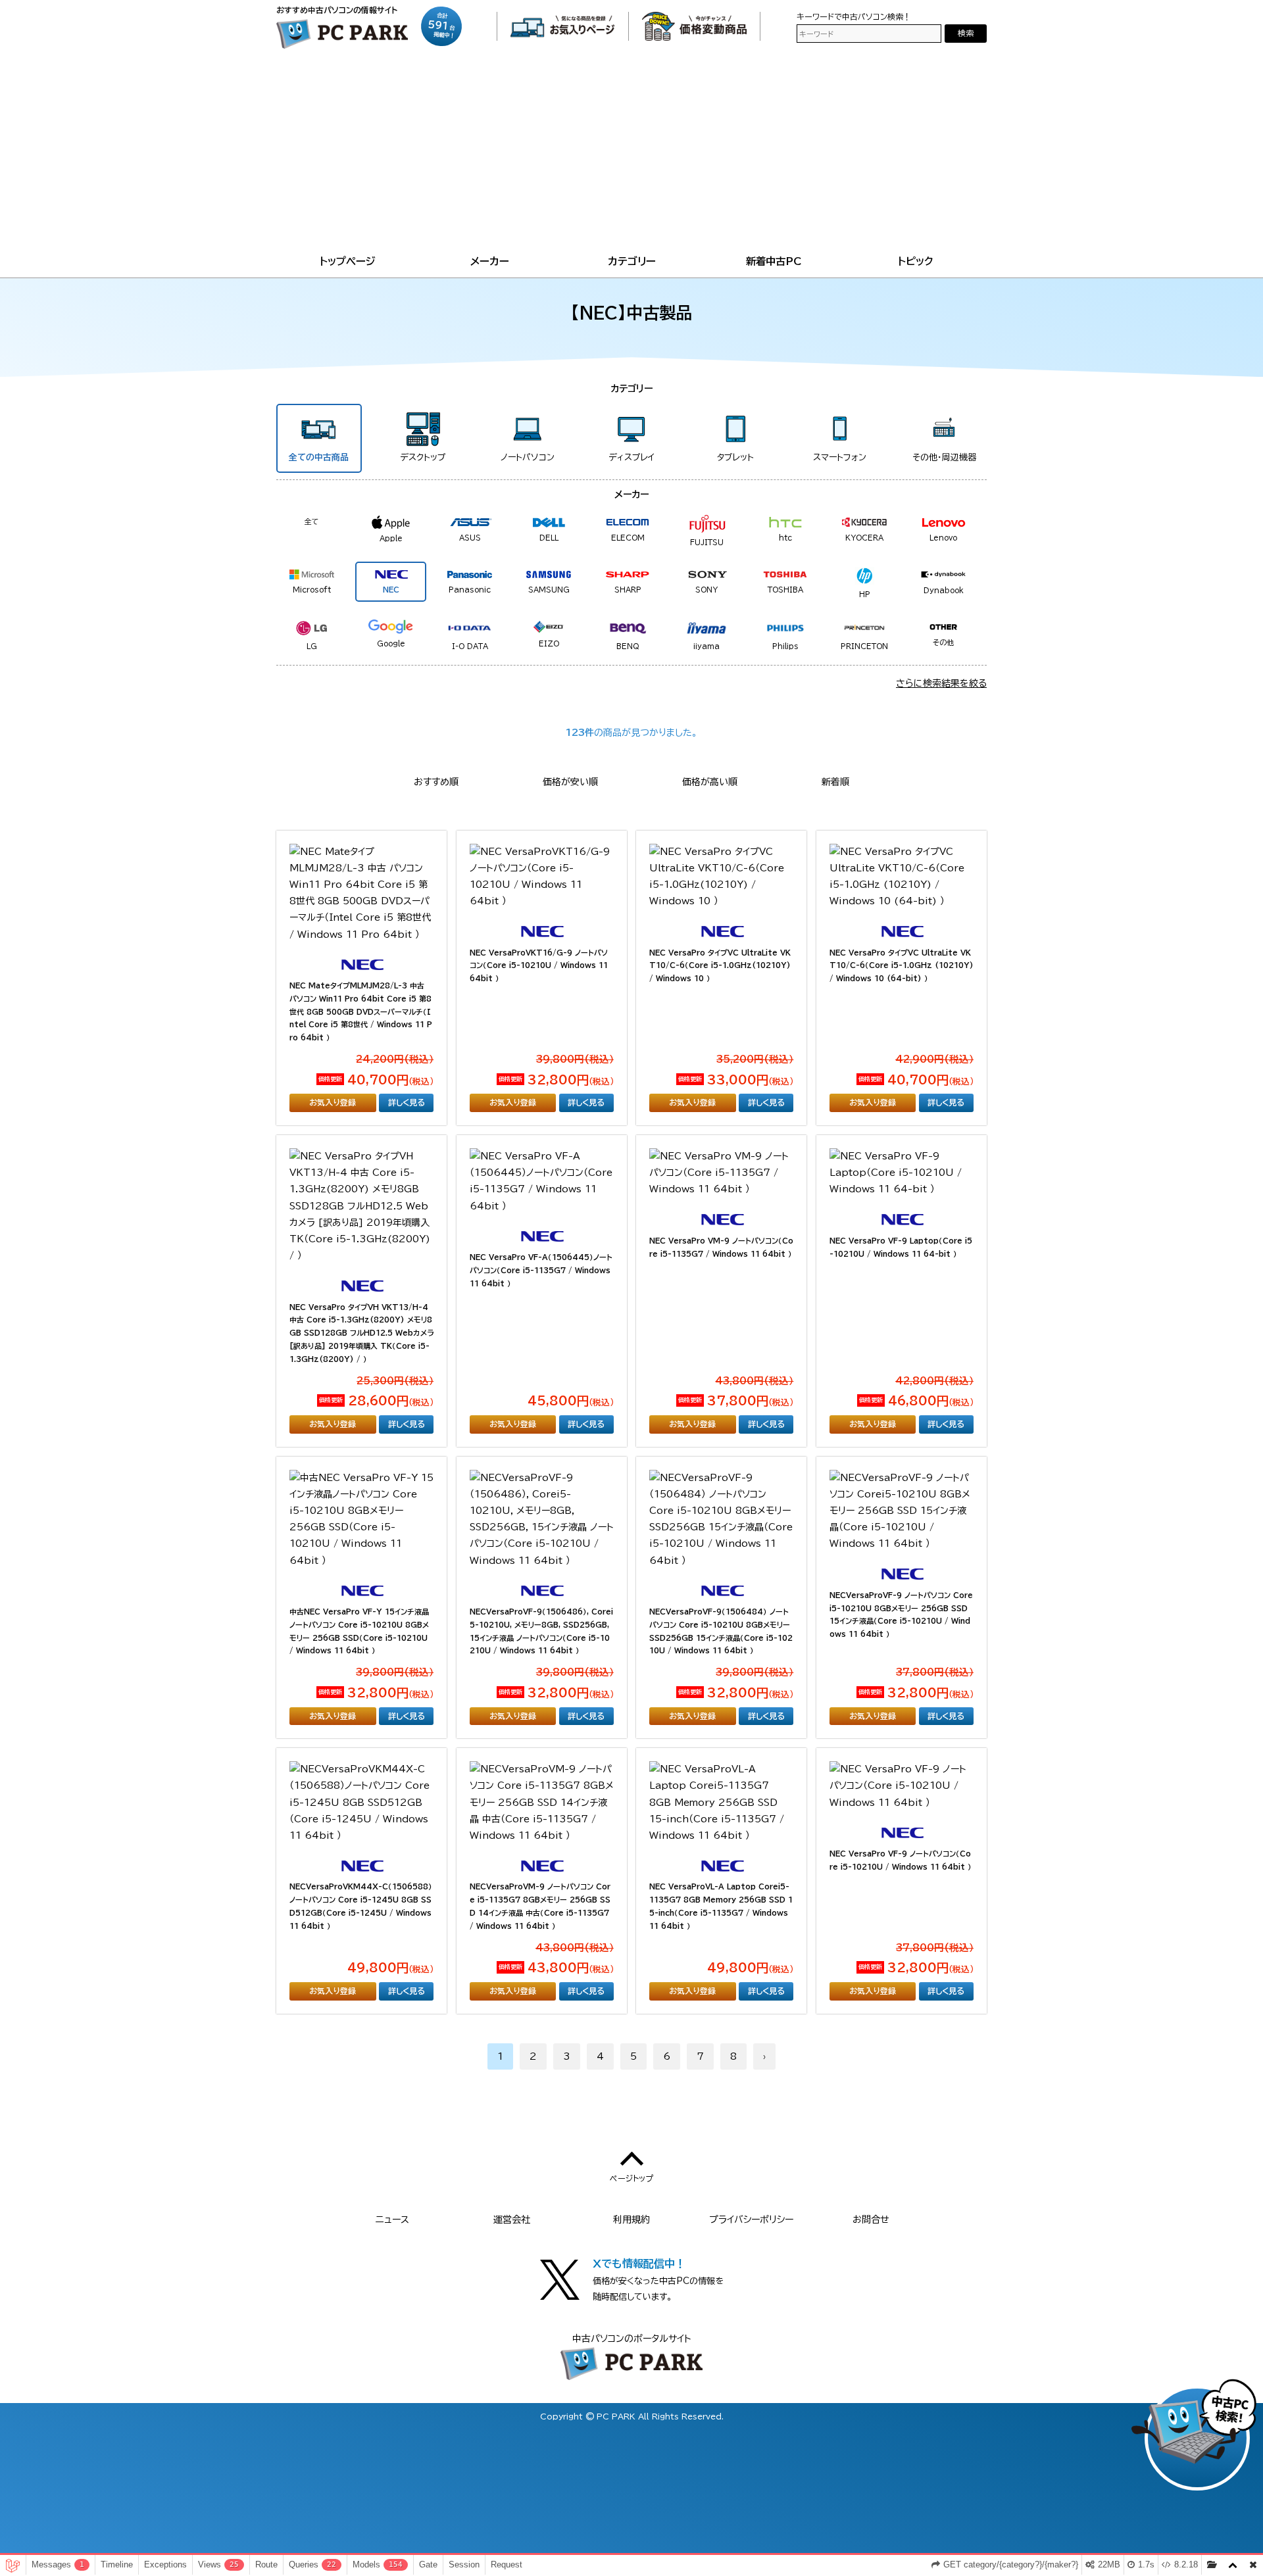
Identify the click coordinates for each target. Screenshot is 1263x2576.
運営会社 (512, 2220)
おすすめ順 (436, 782)
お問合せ (871, 2220)
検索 (966, 33)
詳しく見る (407, 1102)
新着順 (835, 782)
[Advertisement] (631, 154)
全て (312, 521)
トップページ (348, 261)
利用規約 (631, 2220)
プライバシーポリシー (751, 2220)
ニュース (392, 2220)
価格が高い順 (710, 782)
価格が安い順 (570, 782)
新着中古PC (774, 261)
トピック (916, 261)
